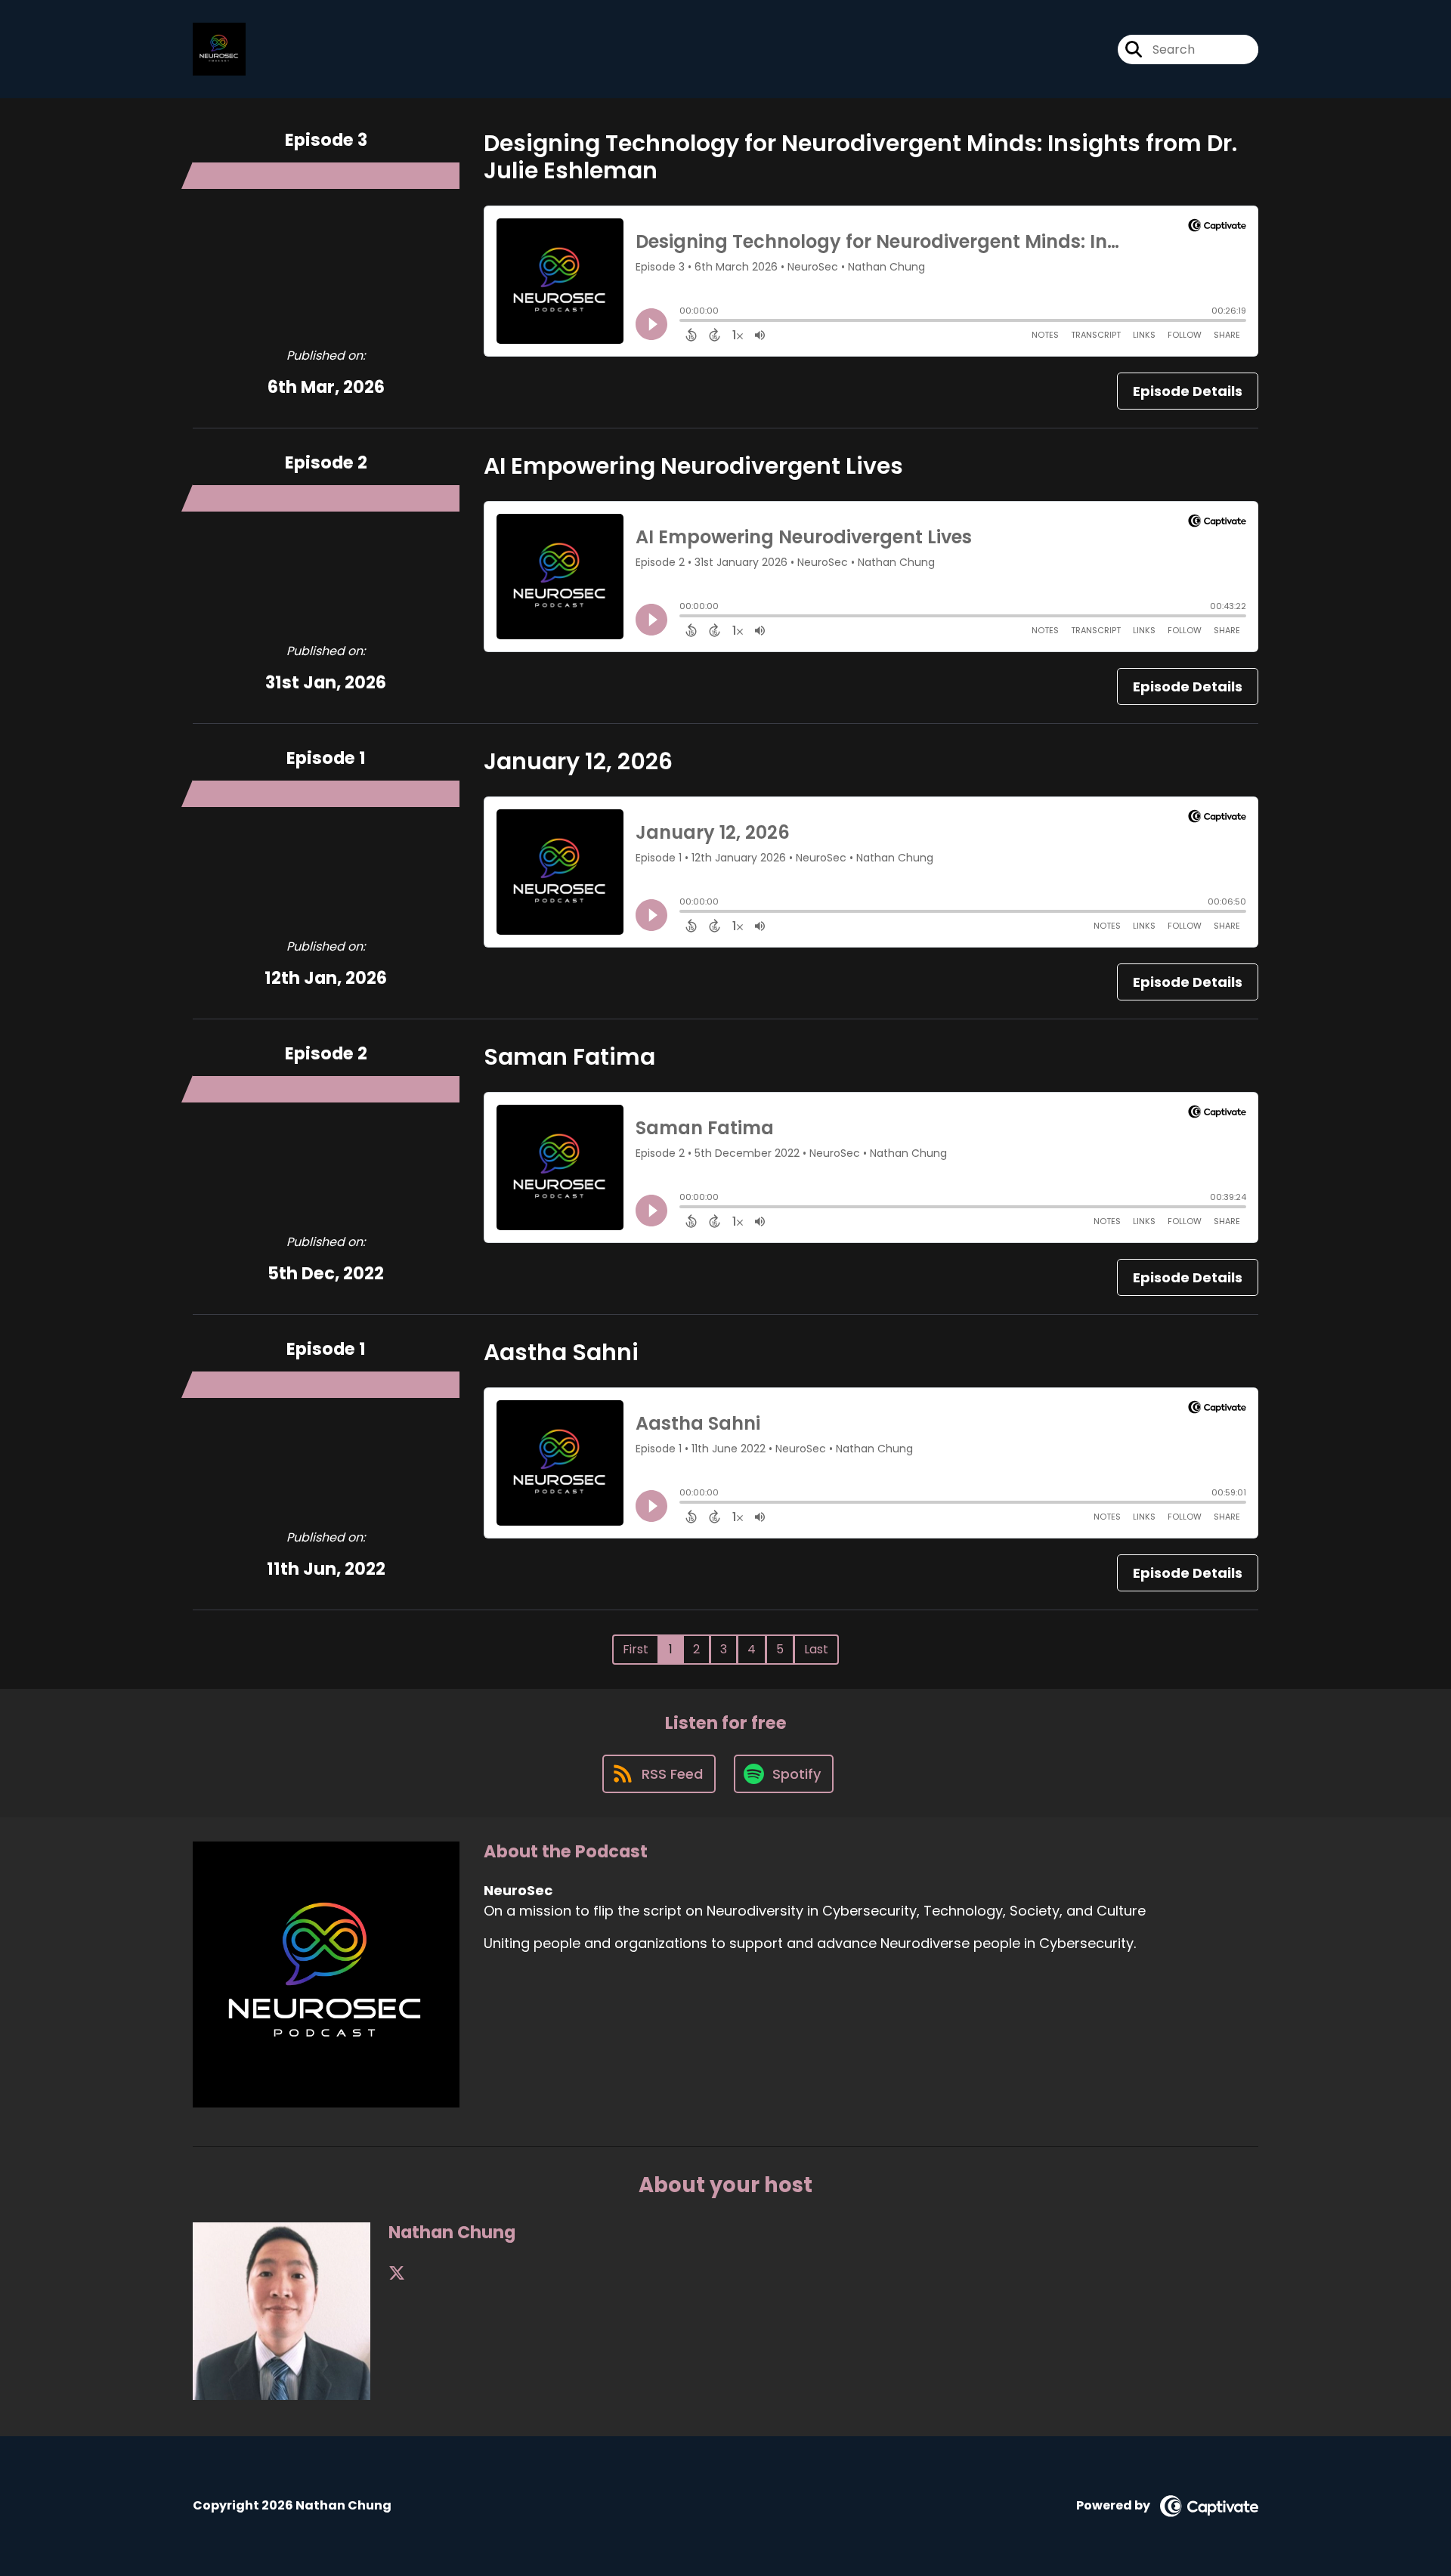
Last (816, 1649)
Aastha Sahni (561, 1352)
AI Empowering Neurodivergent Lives (693, 466)
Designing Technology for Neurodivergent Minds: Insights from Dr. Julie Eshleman (860, 157)
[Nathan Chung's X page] (397, 2273)
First (636, 1649)
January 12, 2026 (578, 761)
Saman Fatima (569, 1057)
